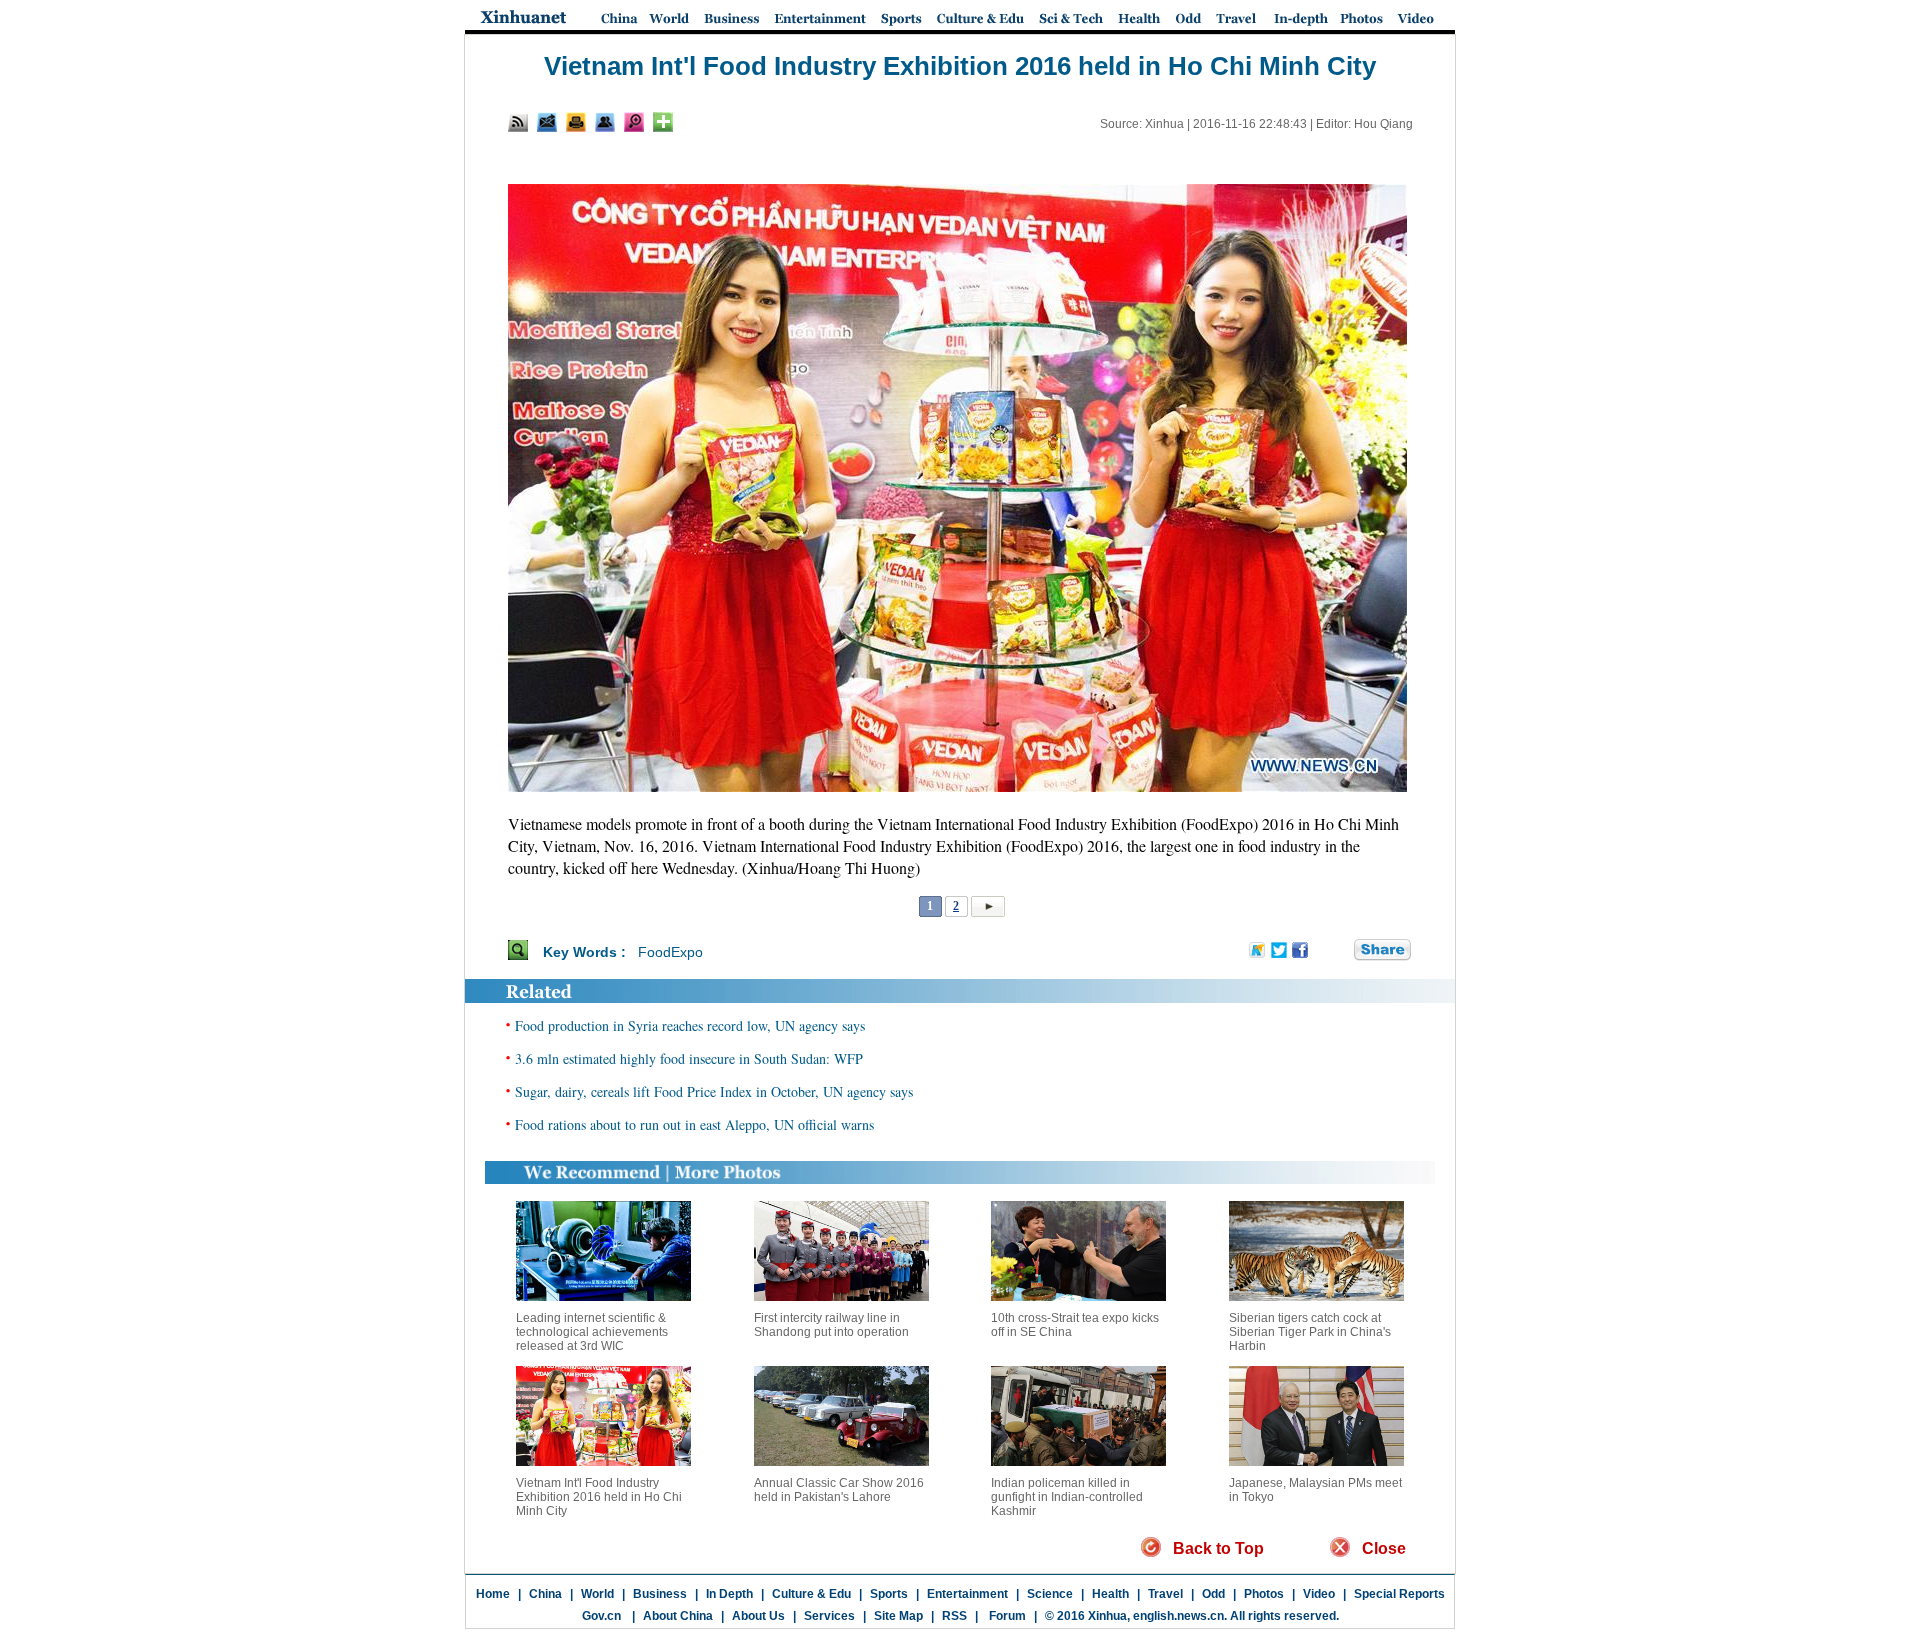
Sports (889, 1594)
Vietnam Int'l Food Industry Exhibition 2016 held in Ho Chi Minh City (599, 1497)
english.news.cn (1178, 1616)
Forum (1006, 1616)
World (597, 1594)
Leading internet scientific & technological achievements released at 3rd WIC (592, 1332)
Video (1319, 1594)
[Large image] (634, 122)
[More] (663, 122)
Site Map (898, 1616)
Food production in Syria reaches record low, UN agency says (690, 1025)
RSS (954, 1616)
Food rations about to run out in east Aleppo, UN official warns (694, 1124)
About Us (758, 1616)
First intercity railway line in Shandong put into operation (831, 1325)
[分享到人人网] (1340, 951)
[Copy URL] (605, 122)
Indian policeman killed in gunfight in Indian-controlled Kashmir (1067, 1497)
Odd (1213, 1594)
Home (493, 1594)
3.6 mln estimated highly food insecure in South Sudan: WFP (689, 1058)
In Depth (729, 1594)
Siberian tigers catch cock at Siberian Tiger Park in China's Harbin (1310, 1332)
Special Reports (1399, 1594)
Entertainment (967, 1594)
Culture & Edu (811, 1594)
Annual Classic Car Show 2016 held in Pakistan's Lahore (839, 1490)
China (545, 1594)
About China (678, 1616)
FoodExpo (670, 952)
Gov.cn (601, 1616)
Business (660, 1594)
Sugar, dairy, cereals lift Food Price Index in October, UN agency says (714, 1091)
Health (1110, 1594)
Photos (1264, 1594)
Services (829, 1616)
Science (1050, 1594)
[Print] (576, 122)
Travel (1165, 1594)
